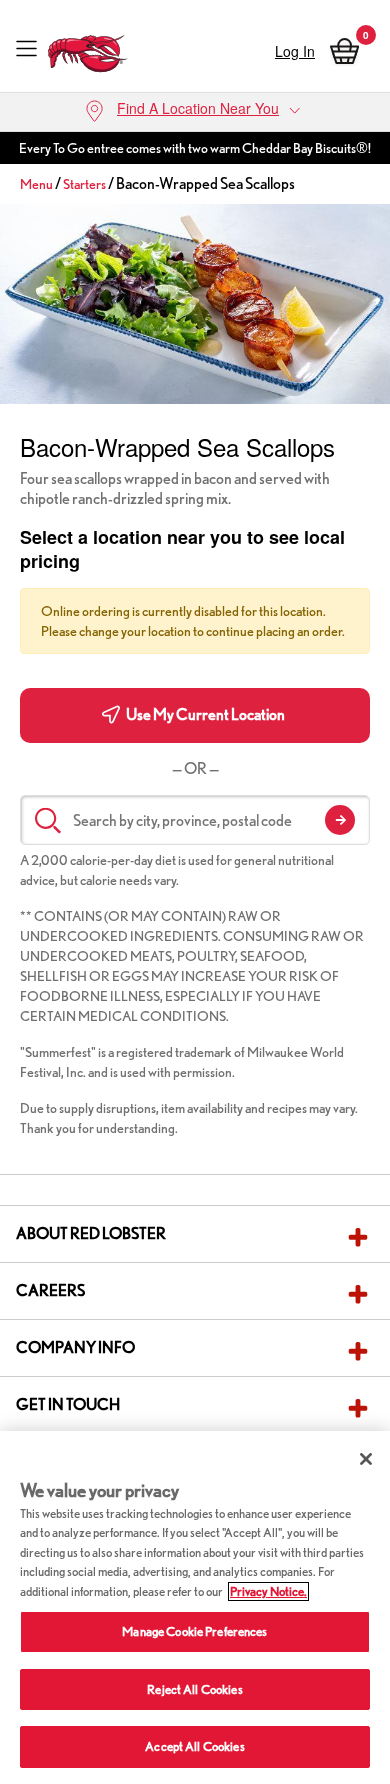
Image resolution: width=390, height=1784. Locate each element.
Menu (36, 184)
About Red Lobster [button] (91, 1233)
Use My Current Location (204, 714)
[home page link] (87, 48)
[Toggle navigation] (26, 48)
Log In (295, 51)
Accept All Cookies (194, 1746)
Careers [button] (50, 1290)
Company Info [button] (75, 1347)
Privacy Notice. (268, 1591)
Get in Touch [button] (68, 1404)
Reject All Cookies (194, 1689)
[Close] (366, 1459)
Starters (84, 184)
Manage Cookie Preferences (194, 1631)
